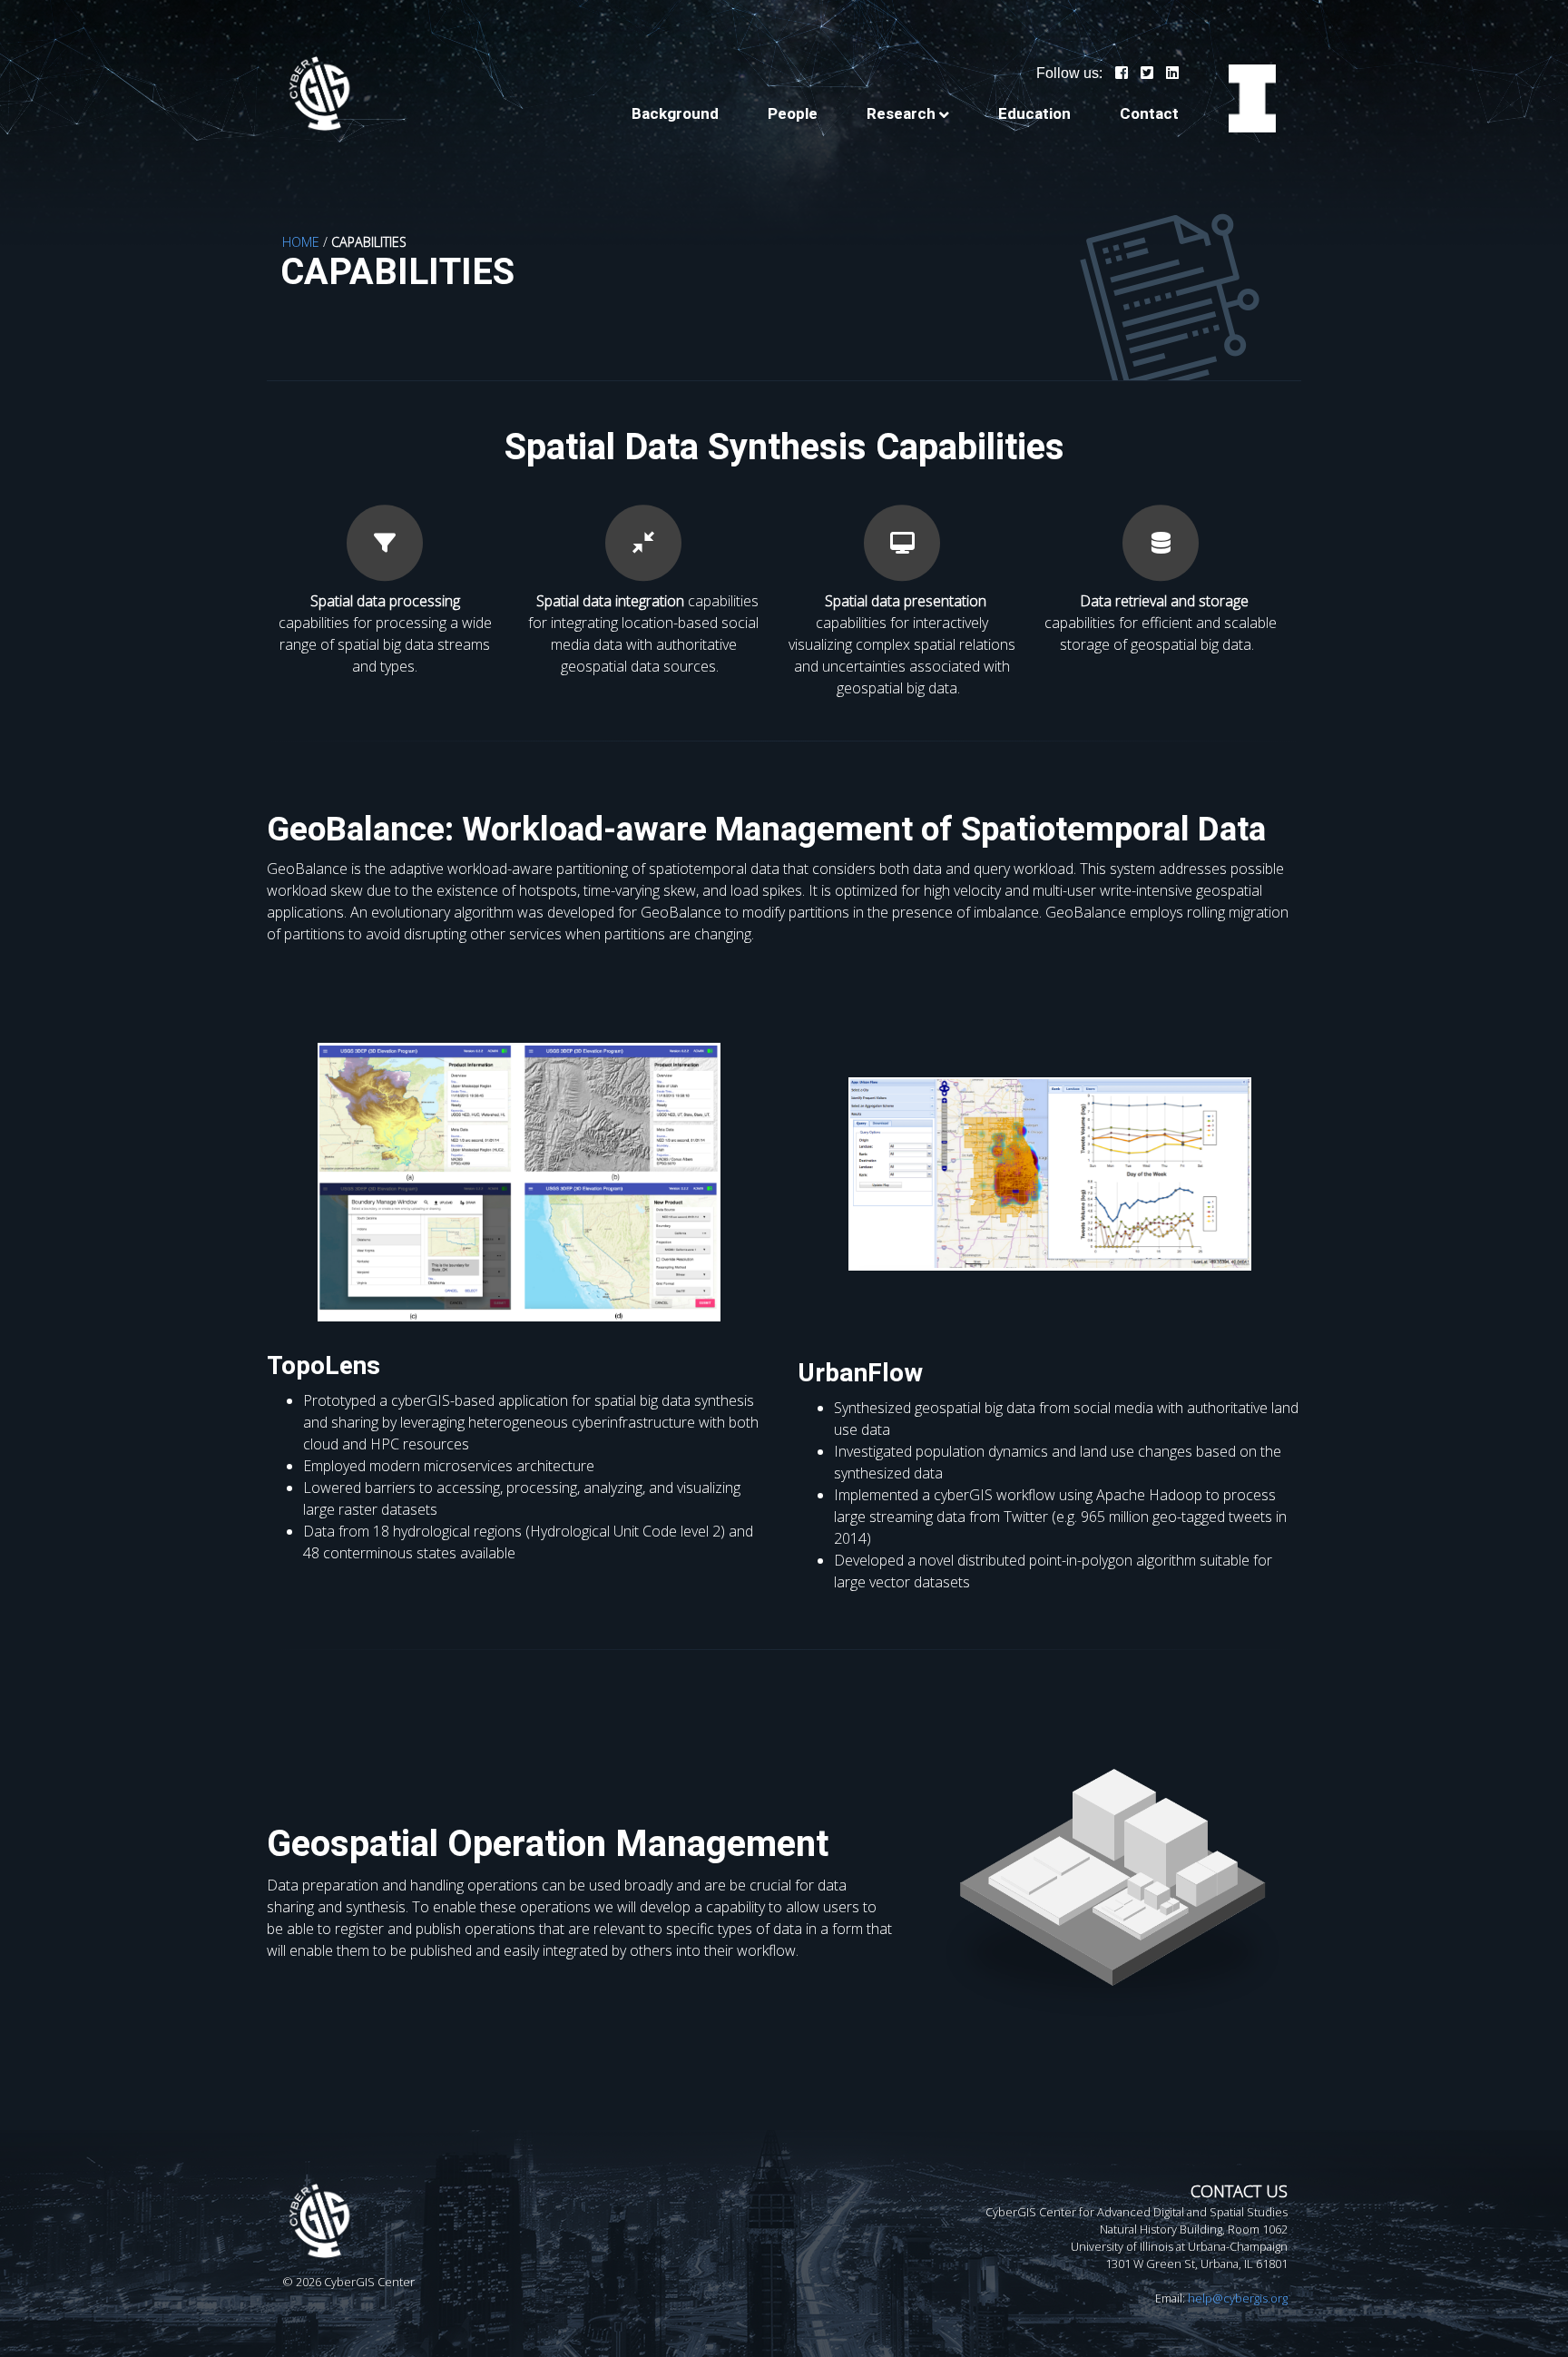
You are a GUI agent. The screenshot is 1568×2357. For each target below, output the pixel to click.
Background (675, 114)
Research (901, 114)
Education (1034, 114)
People (793, 114)
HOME (301, 242)
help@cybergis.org (1238, 2298)
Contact (1149, 114)
